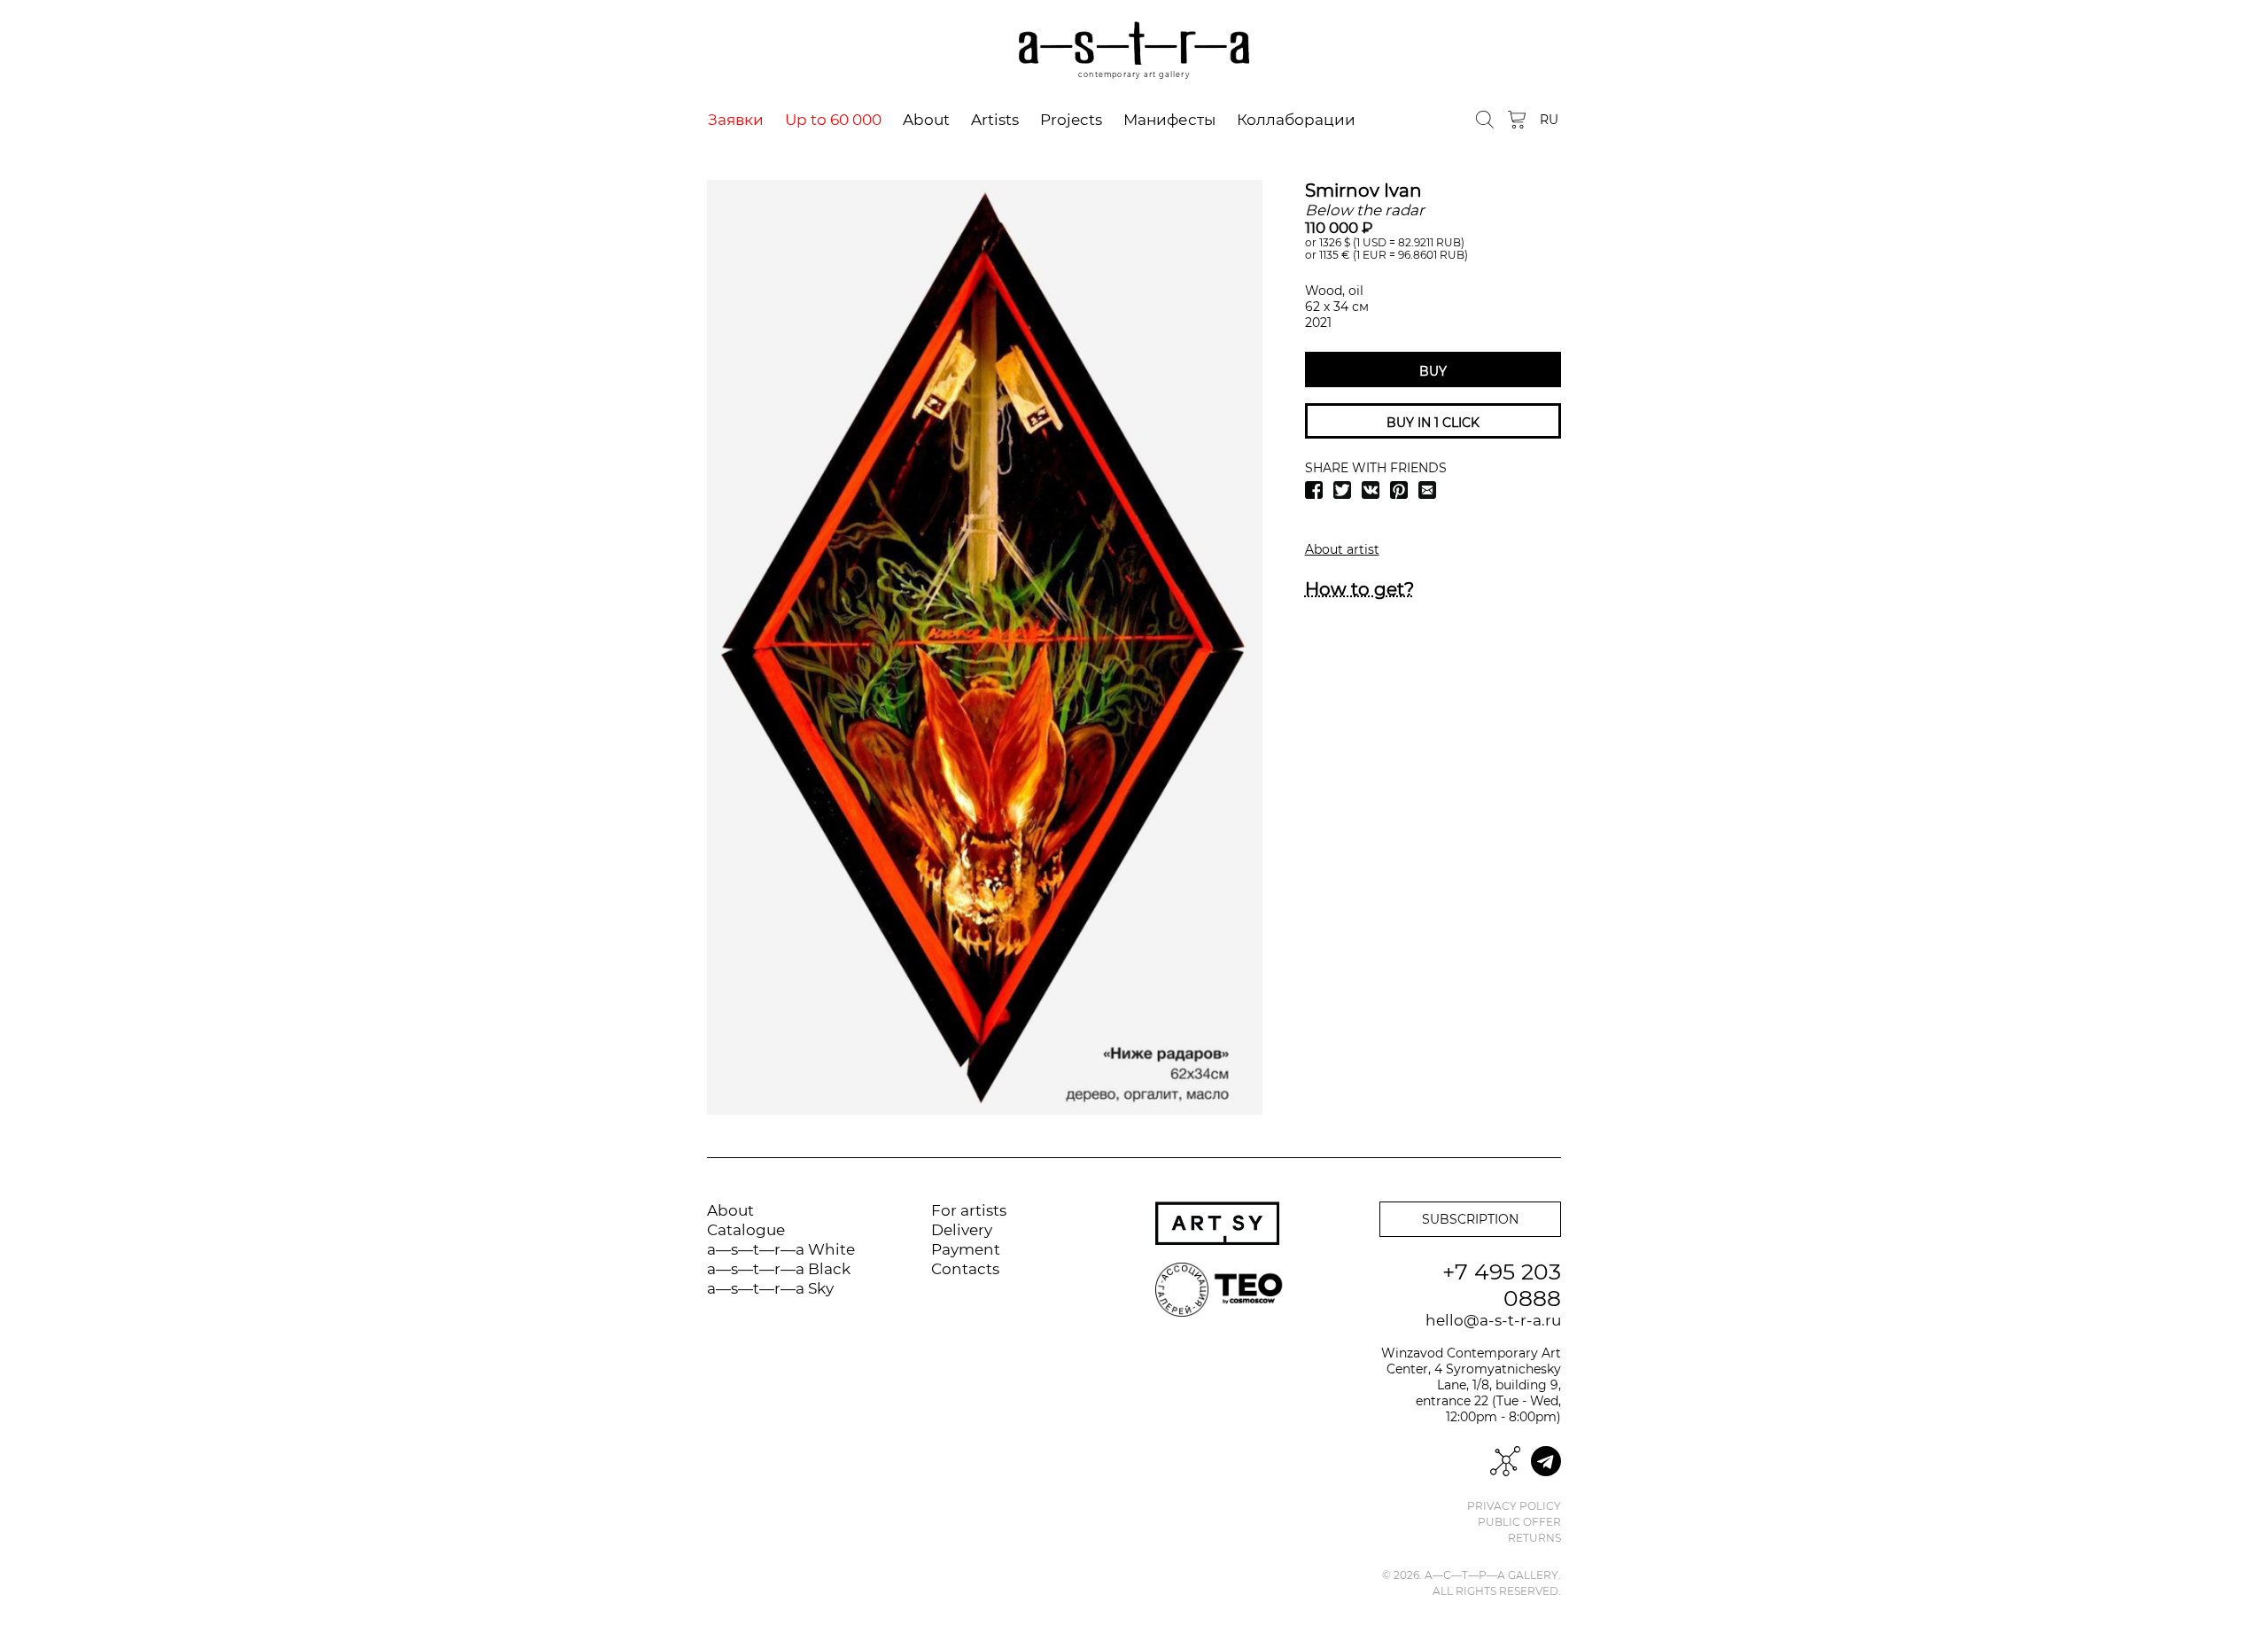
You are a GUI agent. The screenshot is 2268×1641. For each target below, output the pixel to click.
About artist (1342, 549)
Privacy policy (1514, 1506)
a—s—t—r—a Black (779, 1269)
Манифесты (1169, 120)
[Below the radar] (985, 647)
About (926, 120)
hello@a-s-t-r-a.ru (1493, 1320)
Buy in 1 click (1433, 423)
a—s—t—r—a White (781, 1249)
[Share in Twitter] (1342, 490)
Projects (1071, 120)
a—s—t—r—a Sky (770, 1288)
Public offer (1519, 1522)
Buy (1433, 371)
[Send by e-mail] (1427, 490)
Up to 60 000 (833, 120)
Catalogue (746, 1230)
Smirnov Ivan (1363, 191)
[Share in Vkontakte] (1371, 490)
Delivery (962, 1230)
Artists (995, 120)
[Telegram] (1546, 1461)
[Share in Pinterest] (1399, 490)
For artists (969, 1210)
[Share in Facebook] (1314, 490)
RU (1549, 120)
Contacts (965, 1269)
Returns (1534, 1538)
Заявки (736, 120)
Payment (966, 1249)
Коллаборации (1296, 120)
